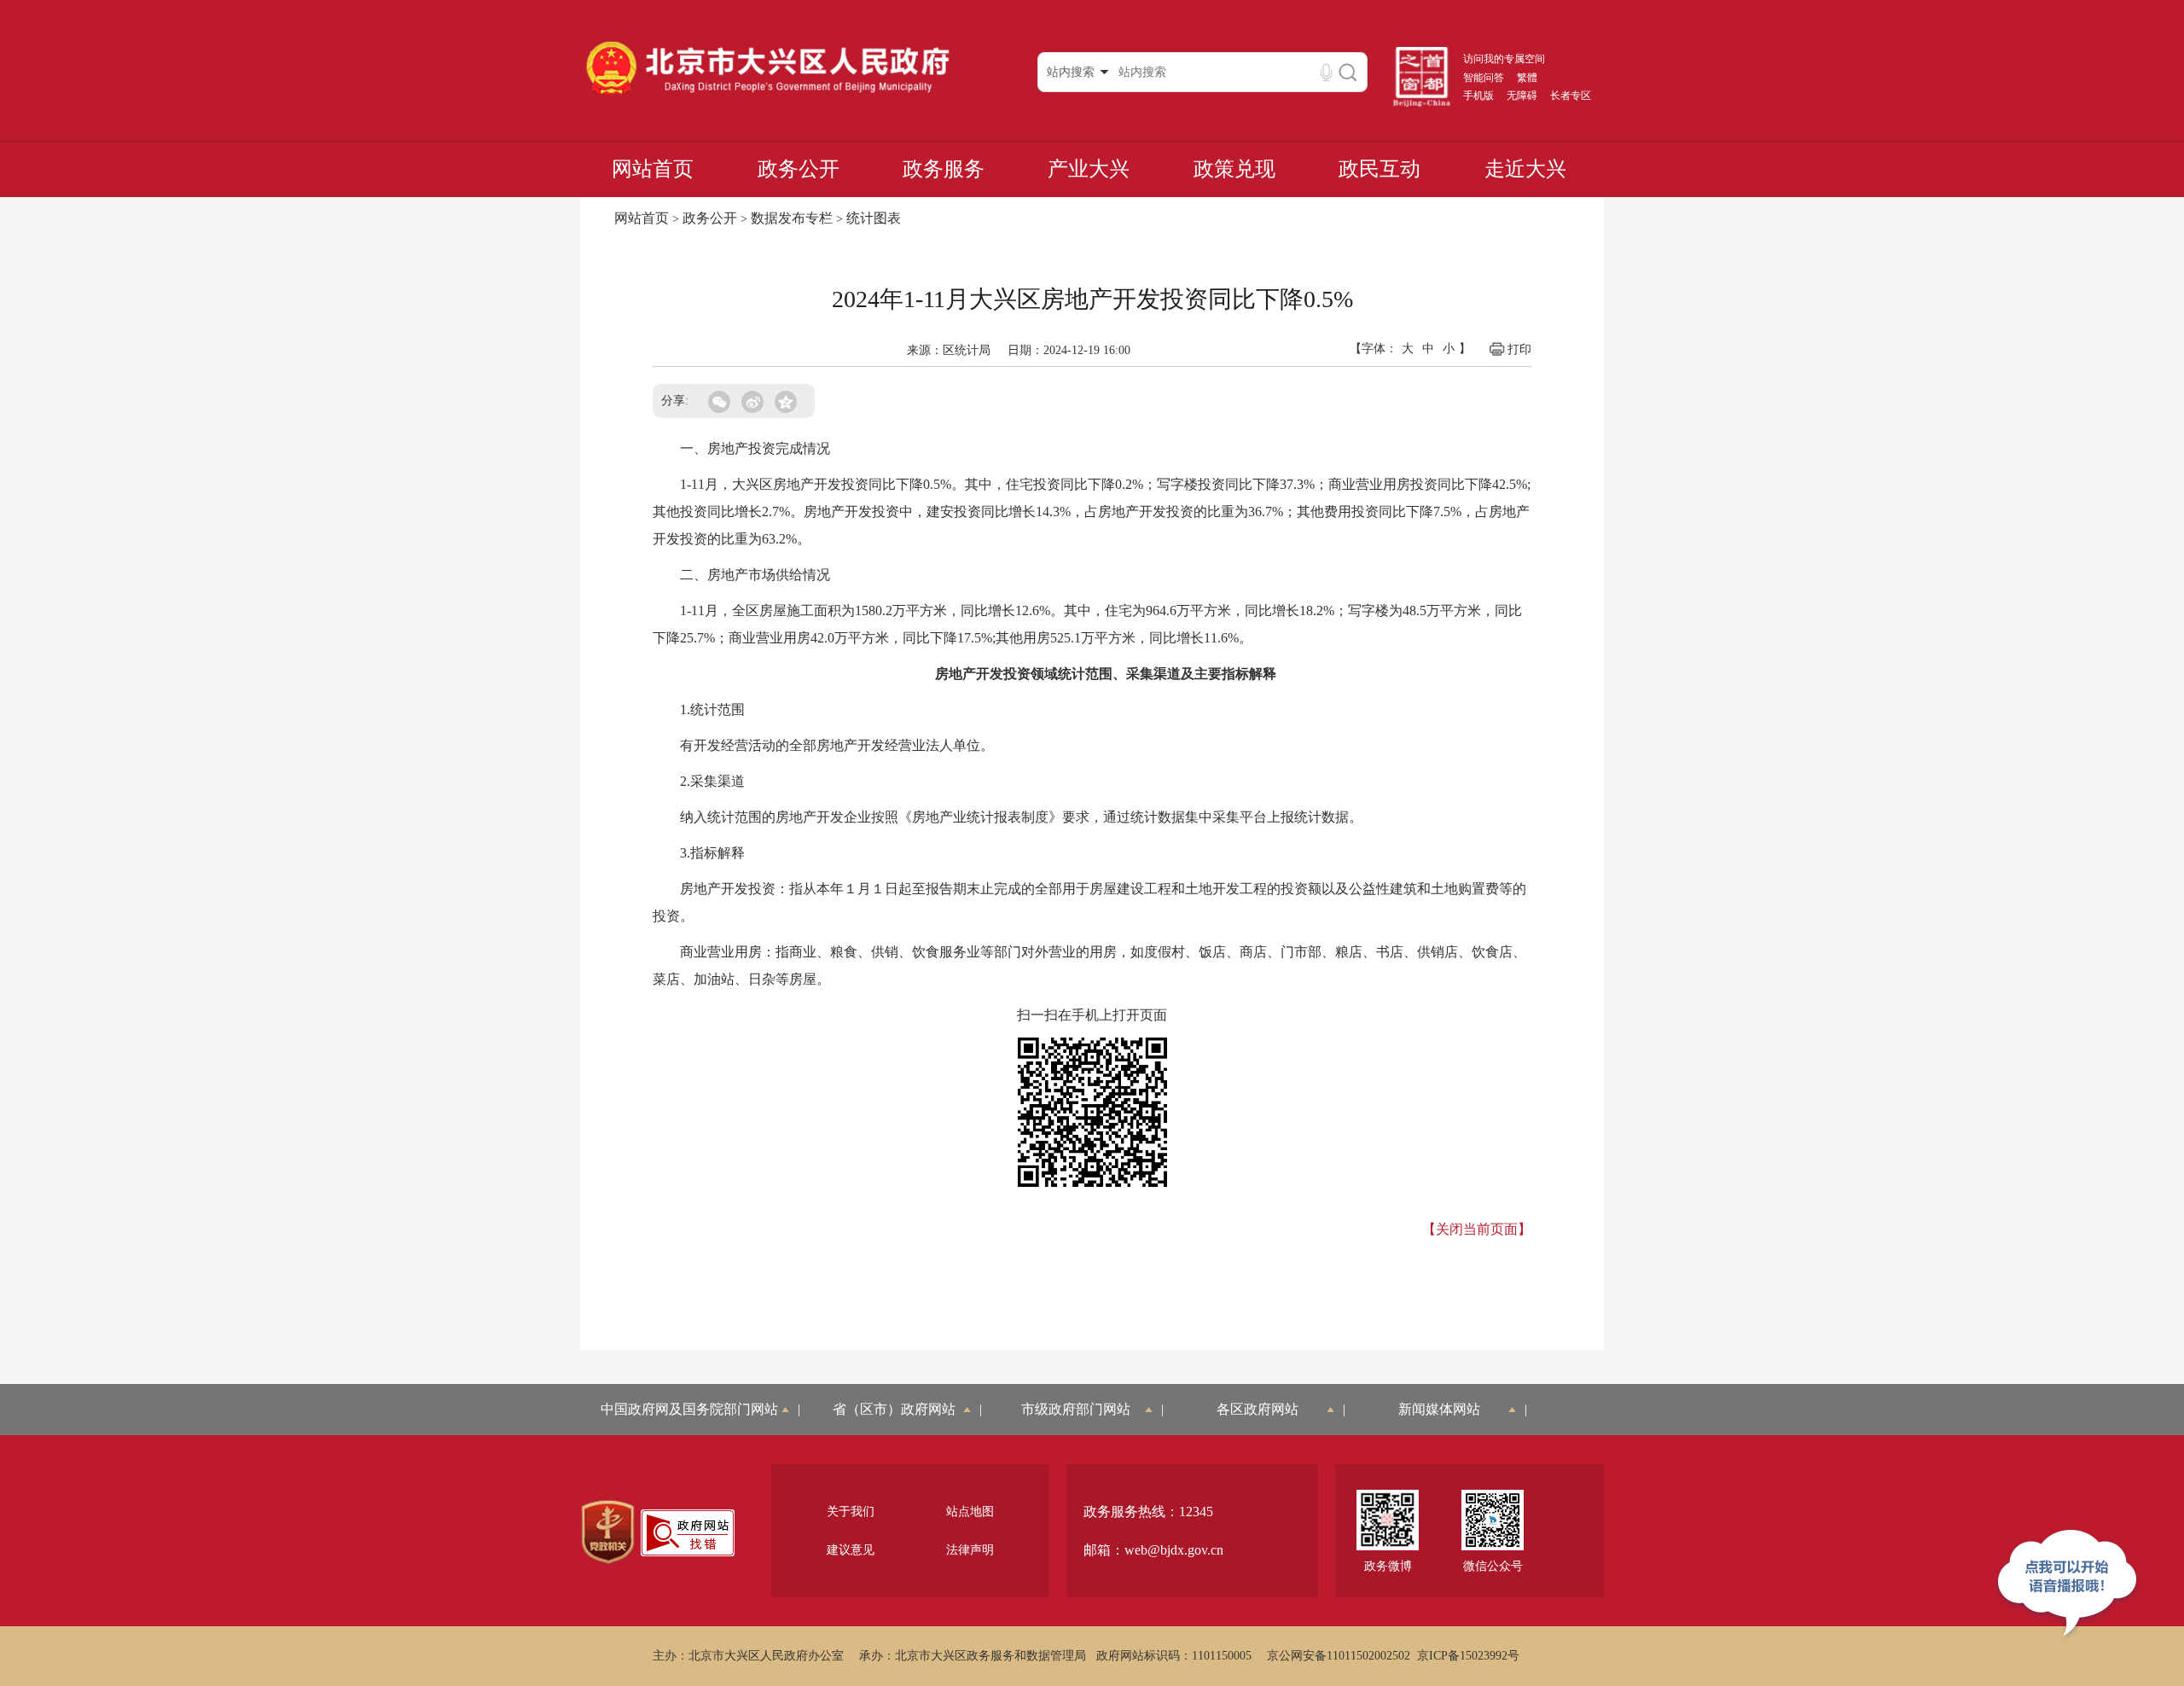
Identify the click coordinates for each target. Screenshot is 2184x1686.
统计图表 (874, 218)
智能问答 (1484, 78)
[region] (608, 1532)
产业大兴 (1089, 169)
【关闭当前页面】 (1477, 1229)
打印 (1519, 349)
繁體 (1527, 78)
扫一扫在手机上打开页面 (1092, 1015)
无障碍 (1522, 96)
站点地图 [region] (970, 1512)
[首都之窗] (1422, 103)
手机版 (1478, 96)
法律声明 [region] (970, 1550)
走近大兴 (1525, 169)
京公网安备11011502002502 (1339, 1656)
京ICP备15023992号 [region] (1468, 1656)
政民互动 (1380, 169)
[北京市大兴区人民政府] (767, 95)
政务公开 (799, 169)
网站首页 (653, 169)
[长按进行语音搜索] (1326, 72)
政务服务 (944, 169)
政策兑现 (1234, 169)
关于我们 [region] (851, 1512)
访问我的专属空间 (1504, 59)
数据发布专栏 (792, 218)
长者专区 (1571, 96)
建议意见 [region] (851, 1550)
